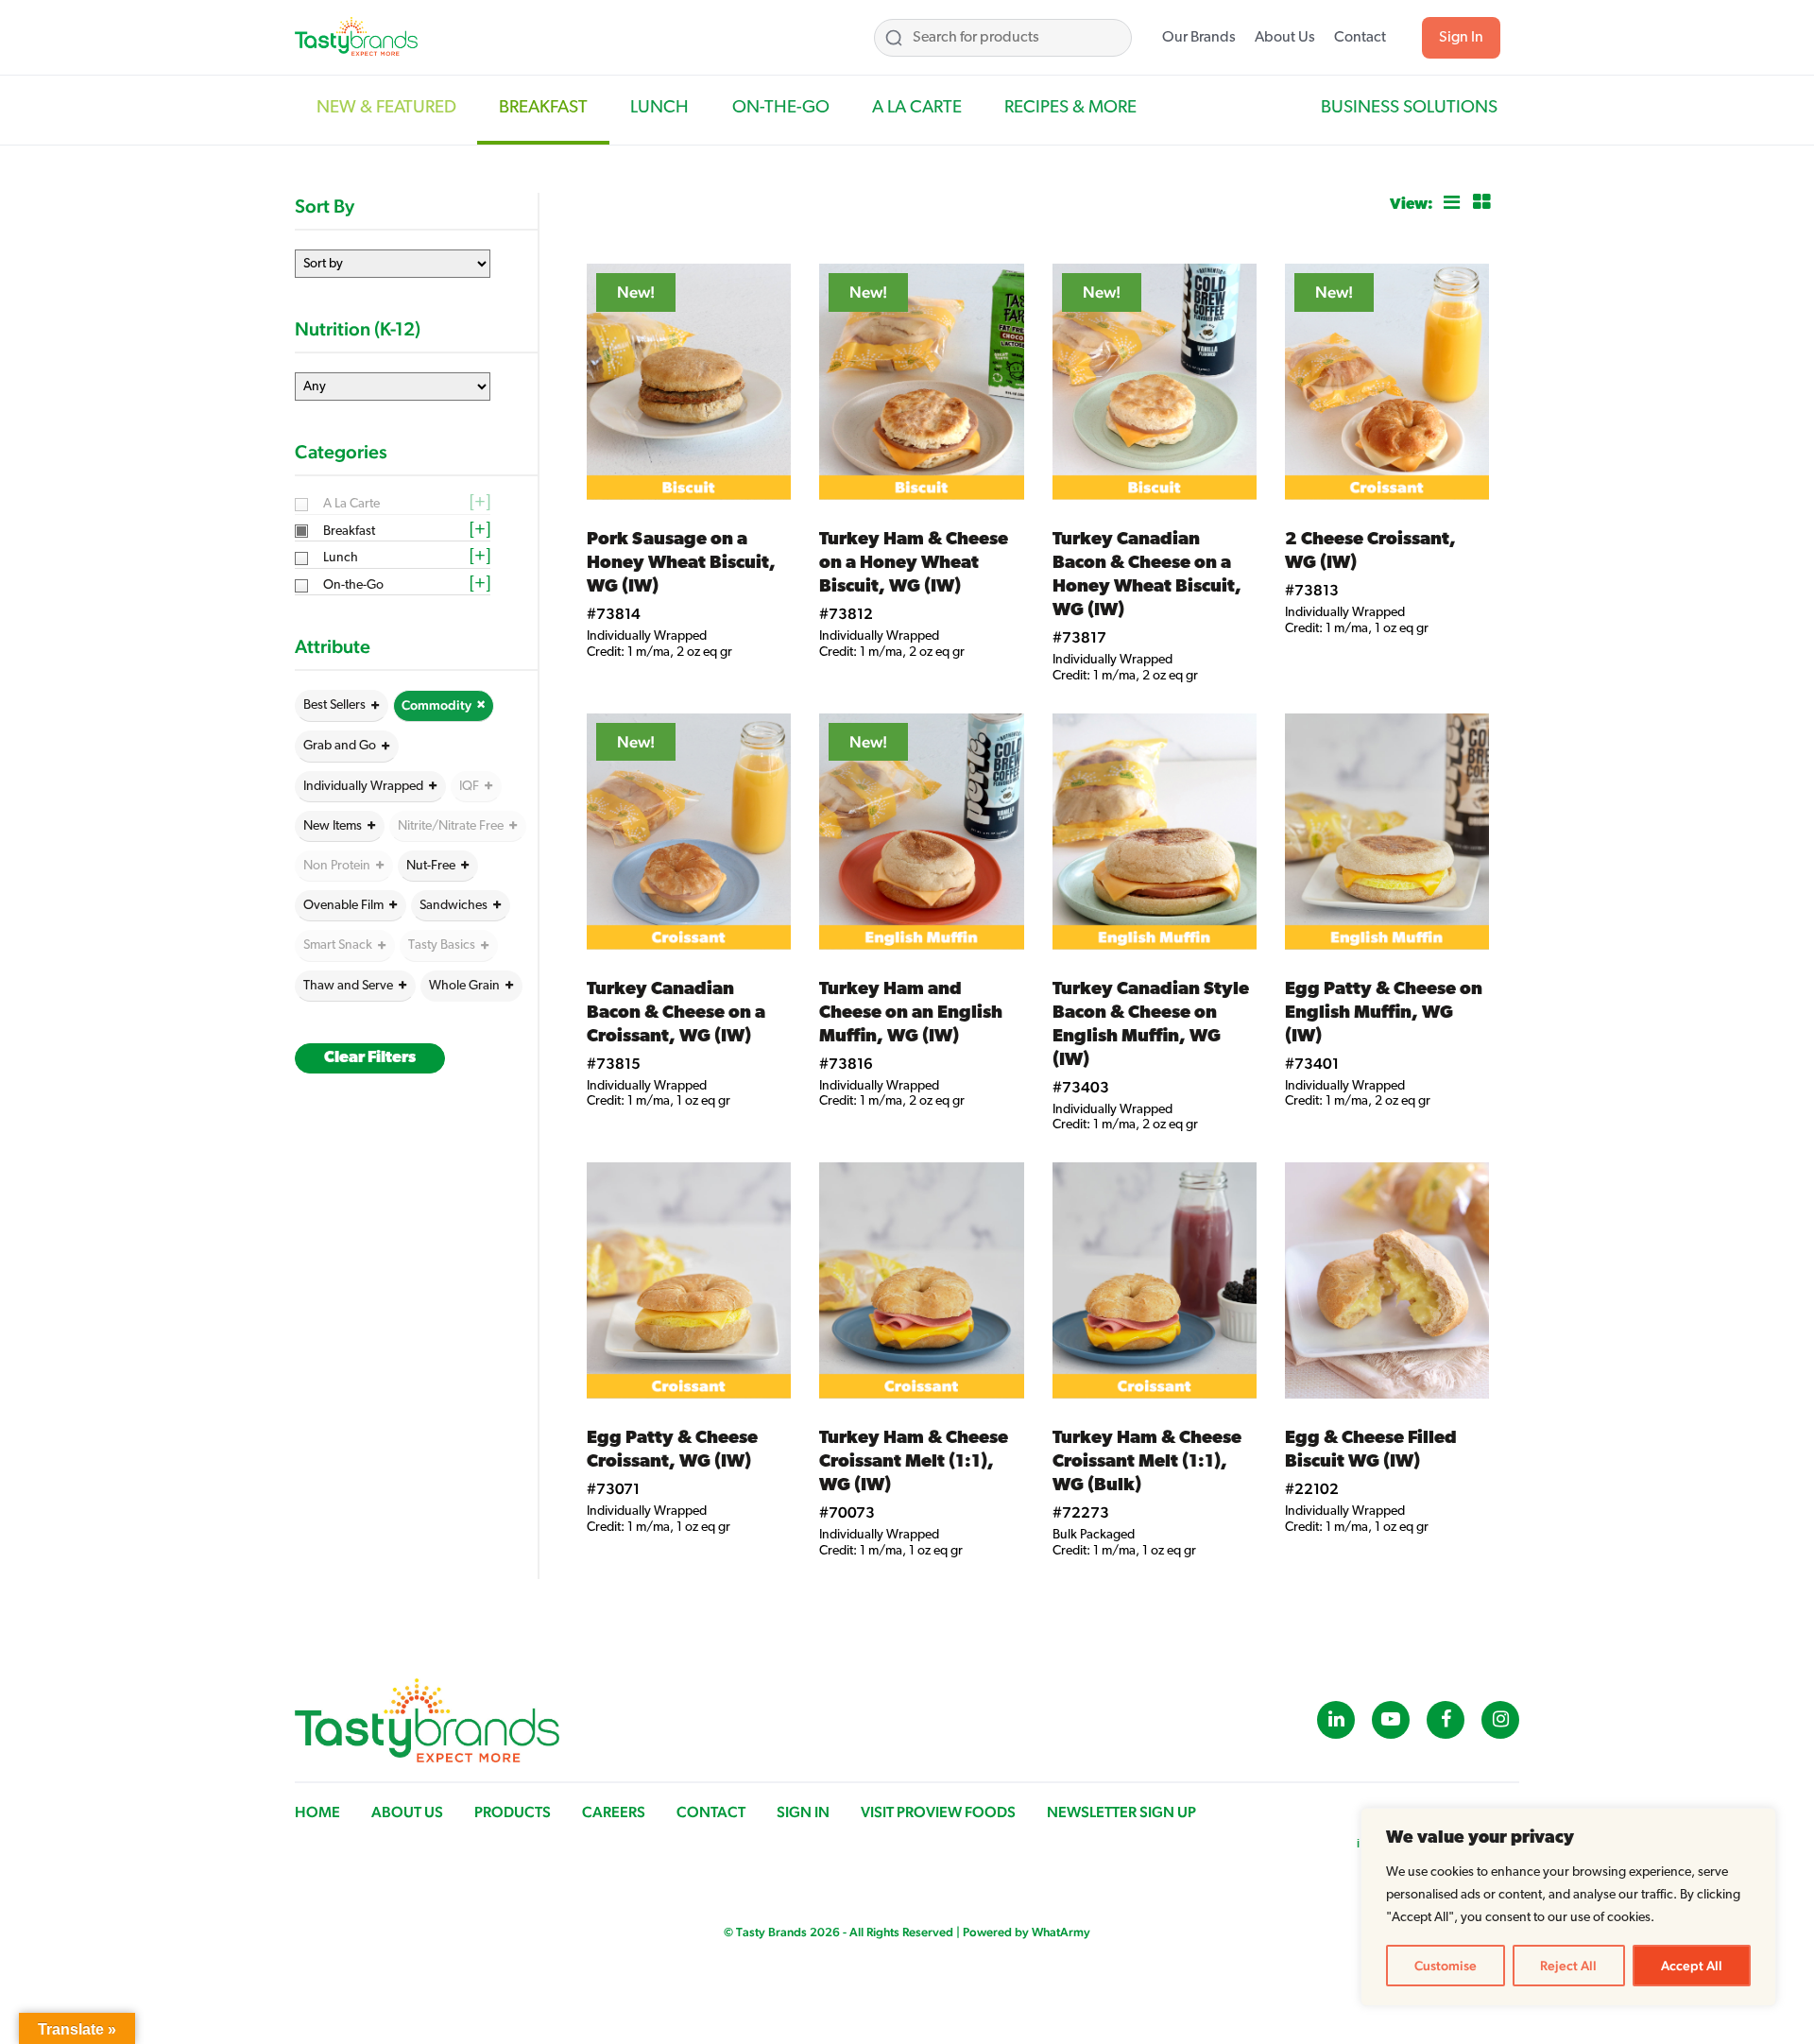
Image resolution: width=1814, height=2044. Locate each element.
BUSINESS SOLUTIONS (1409, 108)
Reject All (1568, 1966)
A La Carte (917, 108)
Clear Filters (370, 1058)
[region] (1568, 1907)
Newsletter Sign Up (1121, 1812)
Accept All (1692, 1966)
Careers (614, 1812)
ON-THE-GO (781, 108)
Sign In (1461, 38)
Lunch (659, 108)
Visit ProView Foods (938, 1812)
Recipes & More (1070, 108)
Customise (1446, 1966)
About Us (1285, 38)
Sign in (803, 1812)
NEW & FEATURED (386, 108)
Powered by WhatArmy (1027, 1932)
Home (317, 1812)
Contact (1360, 38)
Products (513, 1812)
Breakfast (543, 108)
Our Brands (1199, 38)
